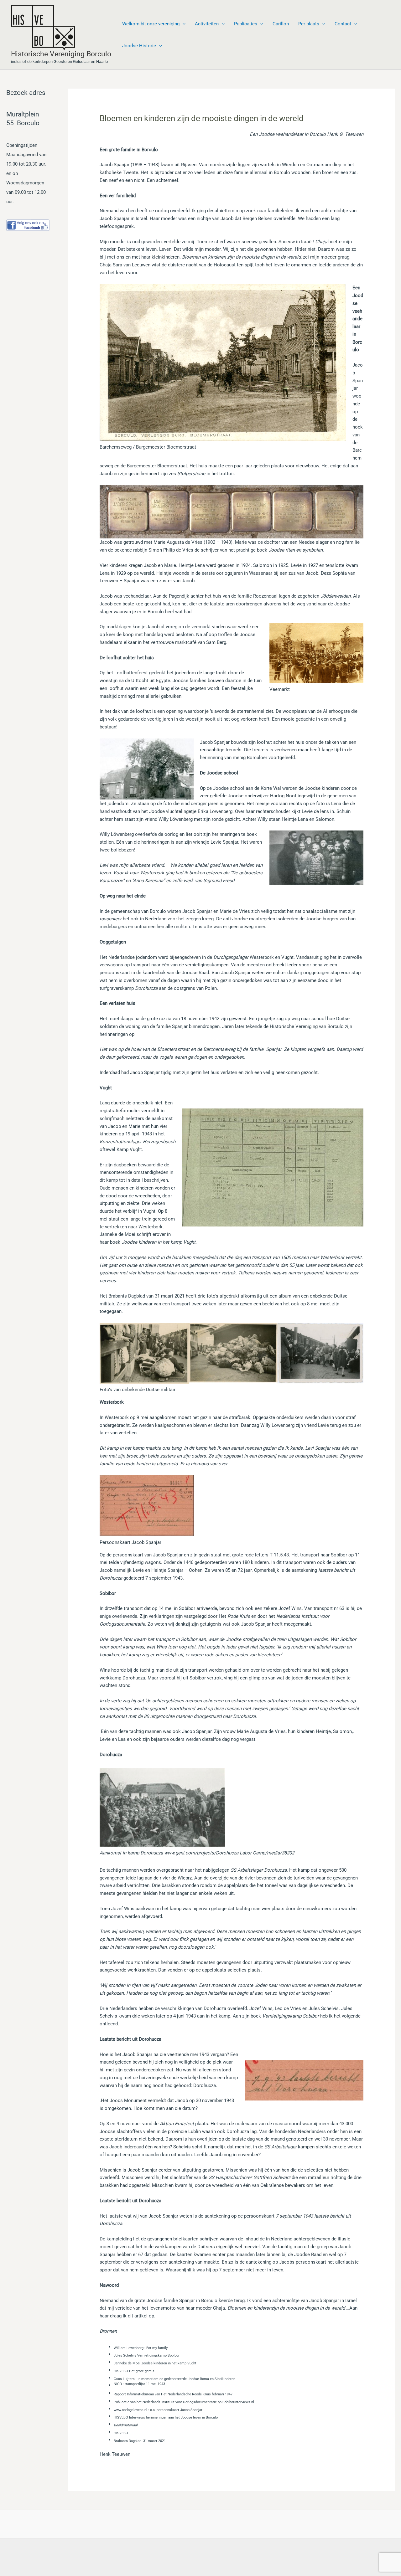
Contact (343, 24)
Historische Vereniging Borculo (61, 54)
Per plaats (309, 24)
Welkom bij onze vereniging (151, 24)
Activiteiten (207, 24)
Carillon (281, 24)
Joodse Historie (139, 46)
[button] (182, 24)
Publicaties (246, 24)
